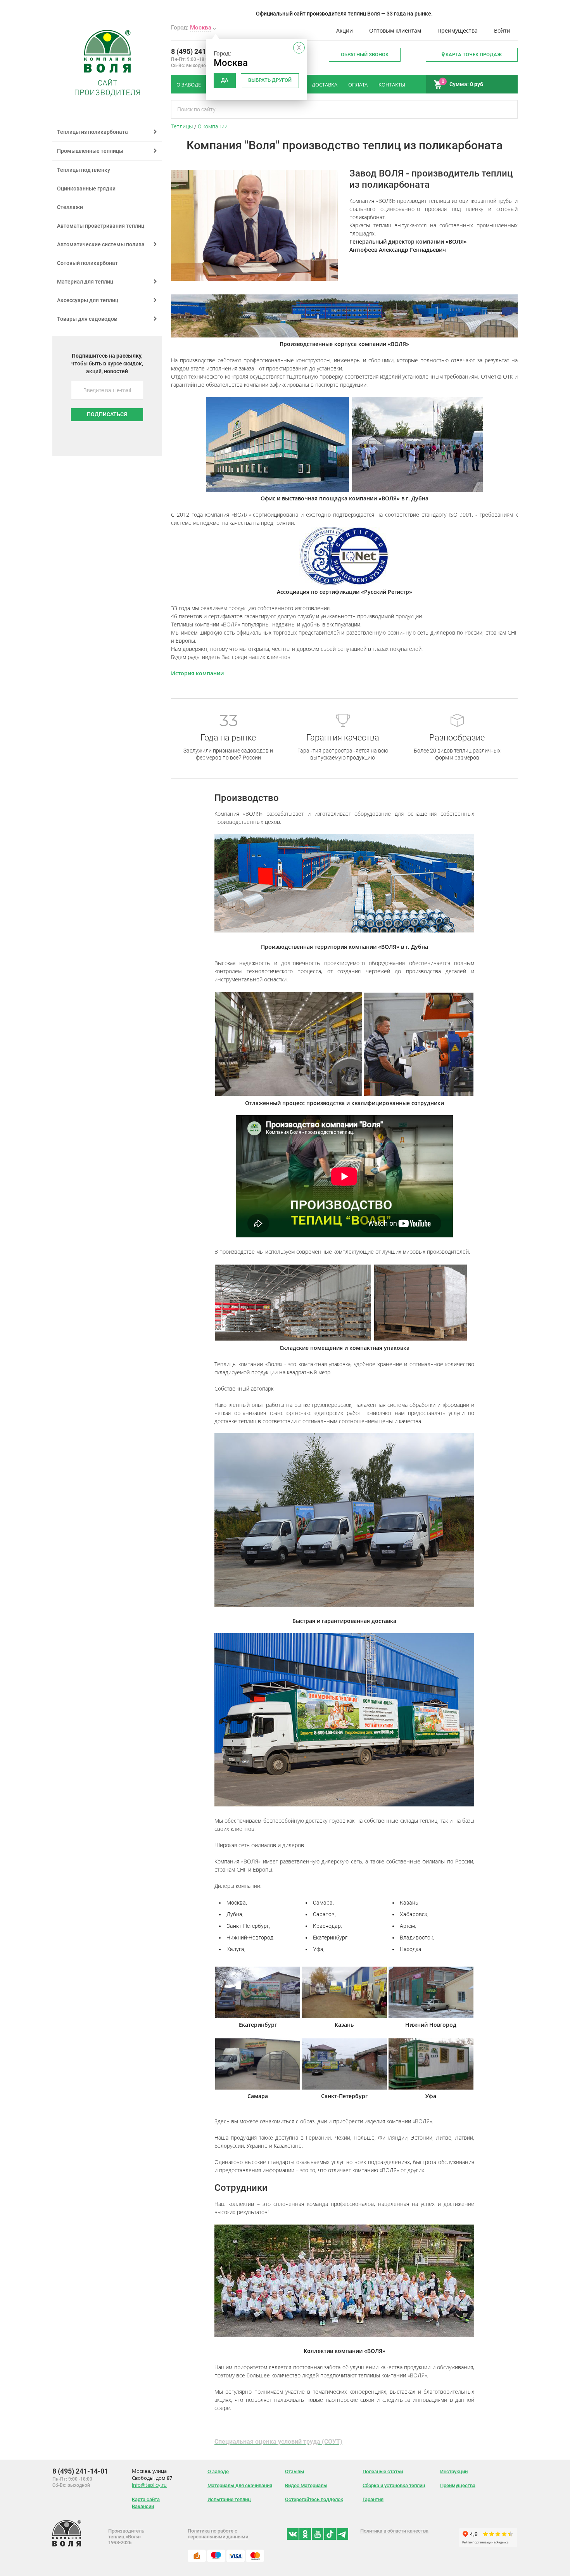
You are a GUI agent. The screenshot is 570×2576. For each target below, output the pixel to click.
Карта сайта (146, 2499)
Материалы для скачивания (240, 2485)
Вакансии (143, 2506)
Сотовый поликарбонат (87, 263)
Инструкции (454, 2471)
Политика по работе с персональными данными (218, 2534)
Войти (502, 30)
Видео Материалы (306, 2485)
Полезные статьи (383, 2471)
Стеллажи (70, 207)
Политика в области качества (394, 2531)
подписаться (107, 414)
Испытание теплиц (229, 2499)
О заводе (218, 2471)
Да (225, 80)
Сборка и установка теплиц (394, 2485)
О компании (213, 126)
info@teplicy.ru (149, 2485)
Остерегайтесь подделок (314, 2499)
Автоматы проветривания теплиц (101, 226)
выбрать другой (270, 80)
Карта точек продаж (473, 54)
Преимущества (458, 30)
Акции (345, 30)
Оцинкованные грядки (86, 189)
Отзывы (294, 2471)
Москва (201, 28)
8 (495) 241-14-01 (199, 51)
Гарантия (373, 2499)
